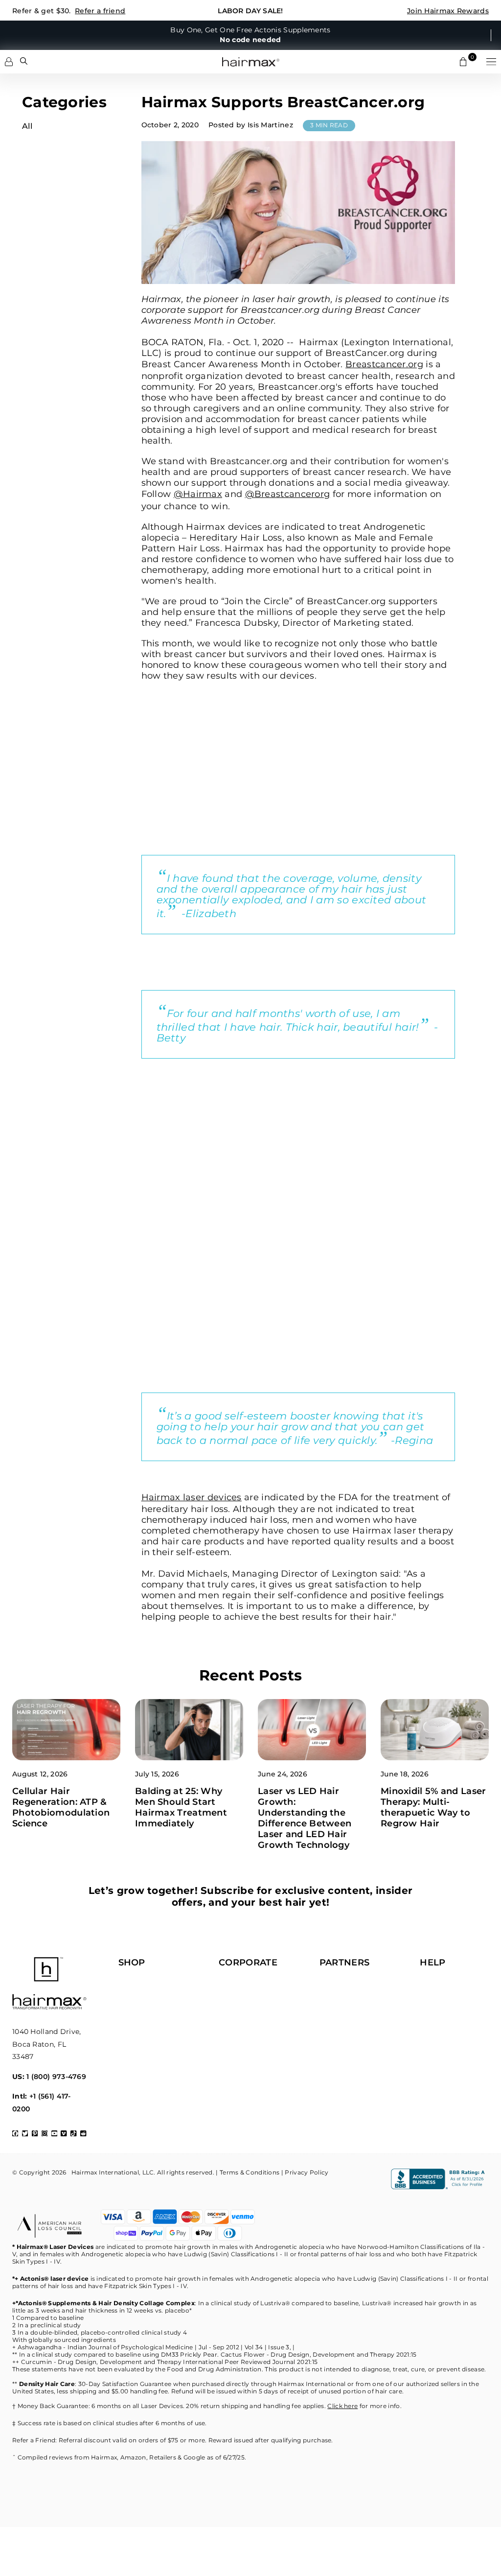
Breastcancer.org (384, 364)
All (27, 126)
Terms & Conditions (250, 2172)
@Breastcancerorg (288, 494)
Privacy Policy (307, 2172)
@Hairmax (198, 494)
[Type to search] (24, 61)
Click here (342, 2406)
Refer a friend (100, 11)
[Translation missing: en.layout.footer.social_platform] (15, 2133)
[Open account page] (9, 62)
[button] (491, 62)
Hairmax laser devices (192, 1497)
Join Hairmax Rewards (448, 11)
